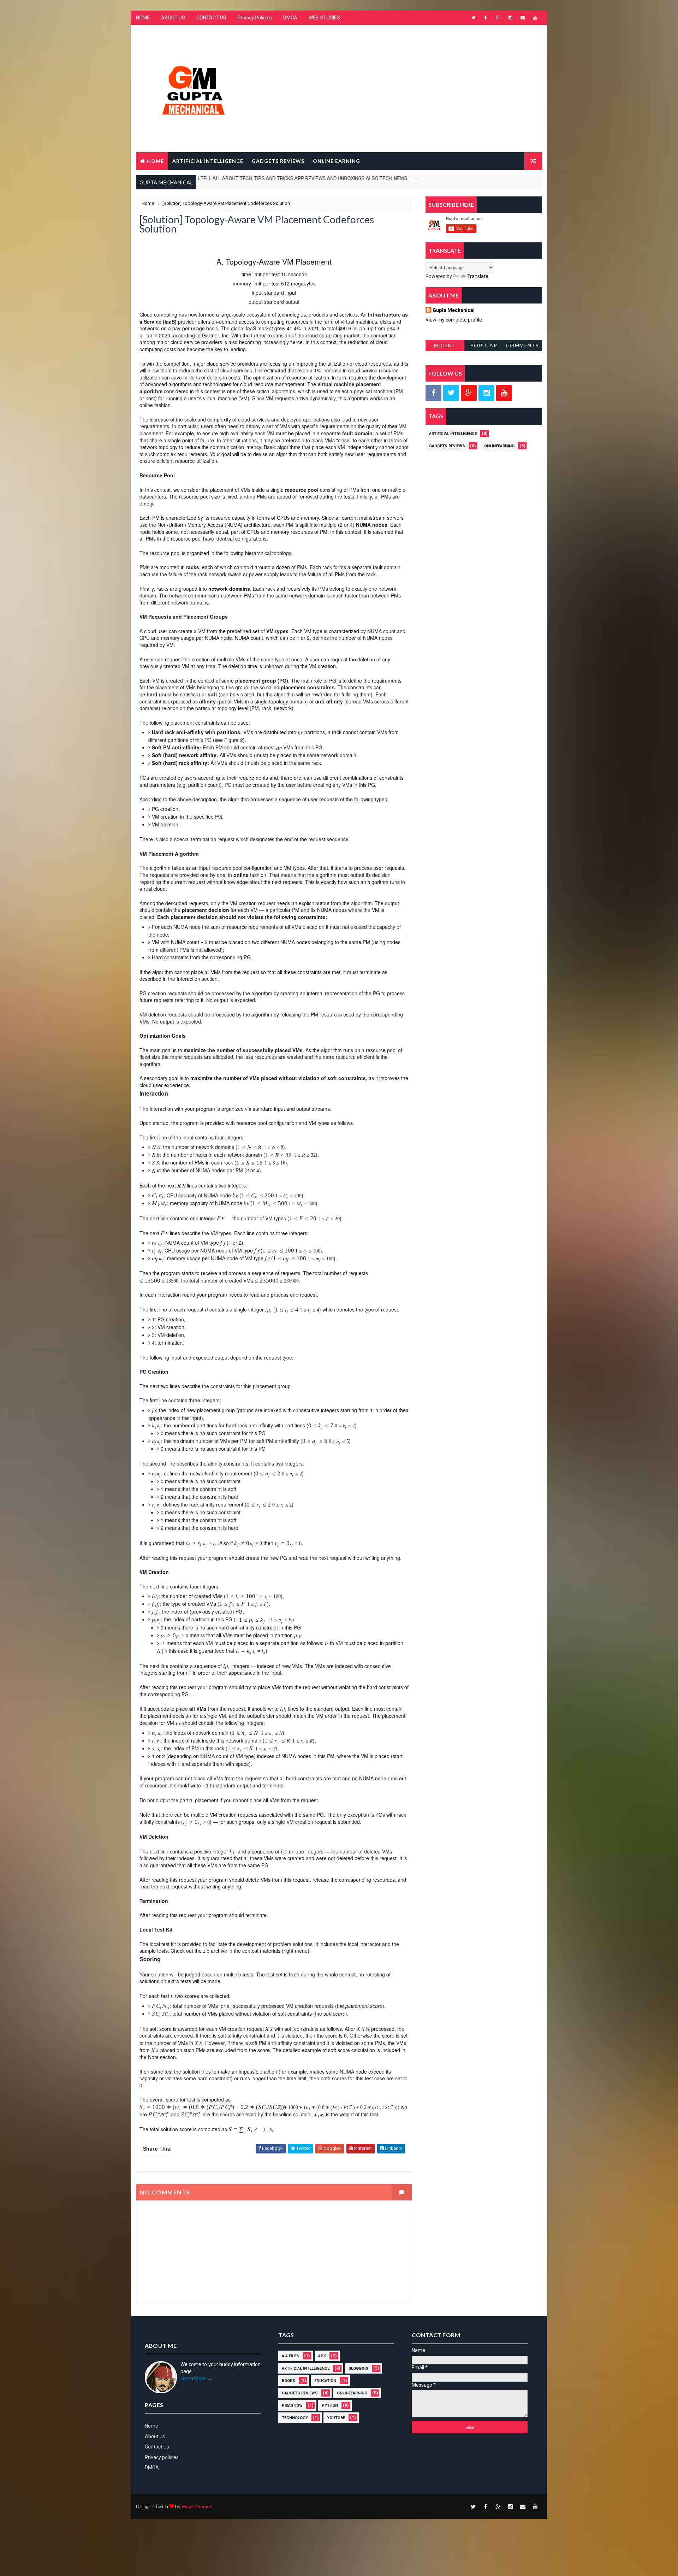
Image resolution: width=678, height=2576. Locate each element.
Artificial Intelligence (453, 434)
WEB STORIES (324, 18)
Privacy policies (162, 2457)
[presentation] (300, 732)
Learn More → (196, 2378)
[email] (523, 18)
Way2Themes (197, 2506)
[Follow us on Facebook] (433, 393)
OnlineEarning (499, 446)
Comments (523, 345)
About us (155, 2436)
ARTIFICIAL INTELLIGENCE (208, 161)
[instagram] (510, 18)
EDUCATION (325, 2381)
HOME (143, 18)
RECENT (445, 345)
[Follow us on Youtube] (504, 393)
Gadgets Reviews (447, 446)
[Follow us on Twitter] (451, 393)
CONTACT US (211, 18)
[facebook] (486, 18)
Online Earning (337, 161)
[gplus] (498, 18)
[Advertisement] (413, 82)
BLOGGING (358, 2368)
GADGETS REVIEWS (278, 161)
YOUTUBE (336, 2418)
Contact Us (157, 2447)
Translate (478, 276)
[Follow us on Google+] (469, 393)
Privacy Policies (255, 18)
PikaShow (292, 2406)
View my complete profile (454, 320)
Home (155, 161)
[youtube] (535, 18)
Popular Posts (484, 347)
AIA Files (290, 2356)
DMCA (290, 18)
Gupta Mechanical (454, 310)
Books (289, 2381)
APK (322, 2356)
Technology (295, 2418)
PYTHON (330, 2406)
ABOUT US (173, 18)
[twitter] (473, 18)
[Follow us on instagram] (486, 393)
